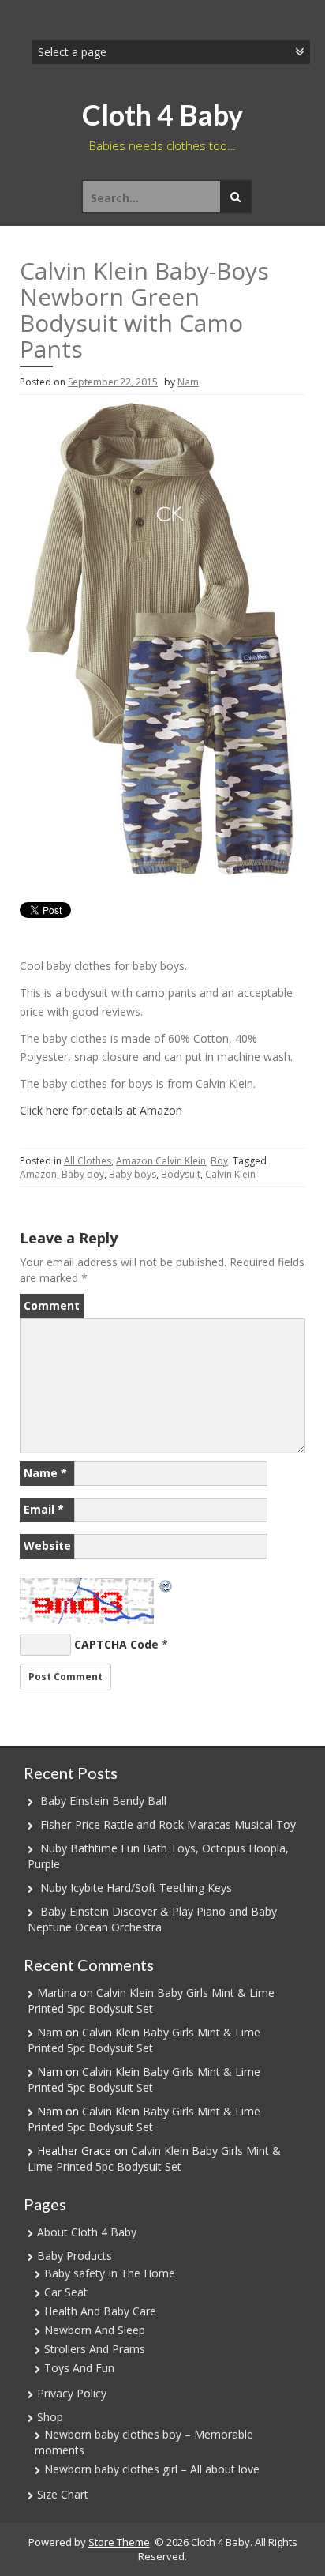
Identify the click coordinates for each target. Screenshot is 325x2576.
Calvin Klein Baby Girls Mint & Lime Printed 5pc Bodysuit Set (151, 2001)
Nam (188, 382)
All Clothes (88, 1161)
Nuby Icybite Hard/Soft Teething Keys (136, 1888)
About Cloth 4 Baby (87, 2232)
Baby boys (133, 1174)
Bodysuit (181, 1174)
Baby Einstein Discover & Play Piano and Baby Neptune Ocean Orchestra (152, 1919)
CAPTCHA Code (116, 1644)
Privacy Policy (72, 2393)
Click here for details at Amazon (101, 1110)
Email (44, 1509)
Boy (219, 1161)
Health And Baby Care (100, 2311)
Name (45, 1473)
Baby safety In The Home (110, 2273)
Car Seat (66, 2292)
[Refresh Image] (166, 1586)
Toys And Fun (79, 2368)
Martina (57, 1993)
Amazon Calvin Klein (161, 1161)
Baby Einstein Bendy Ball (103, 1801)
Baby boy (83, 1174)
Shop (50, 2417)
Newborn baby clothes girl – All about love (152, 2469)
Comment (52, 1305)
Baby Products (75, 2256)
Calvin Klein (230, 1174)
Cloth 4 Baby (162, 115)
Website (47, 1546)
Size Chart (63, 2494)
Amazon (38, 1174)
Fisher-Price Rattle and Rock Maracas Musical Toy (168, 1824)
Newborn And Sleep (95, 2330)
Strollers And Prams (95, 2349)
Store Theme (119, 2542)
